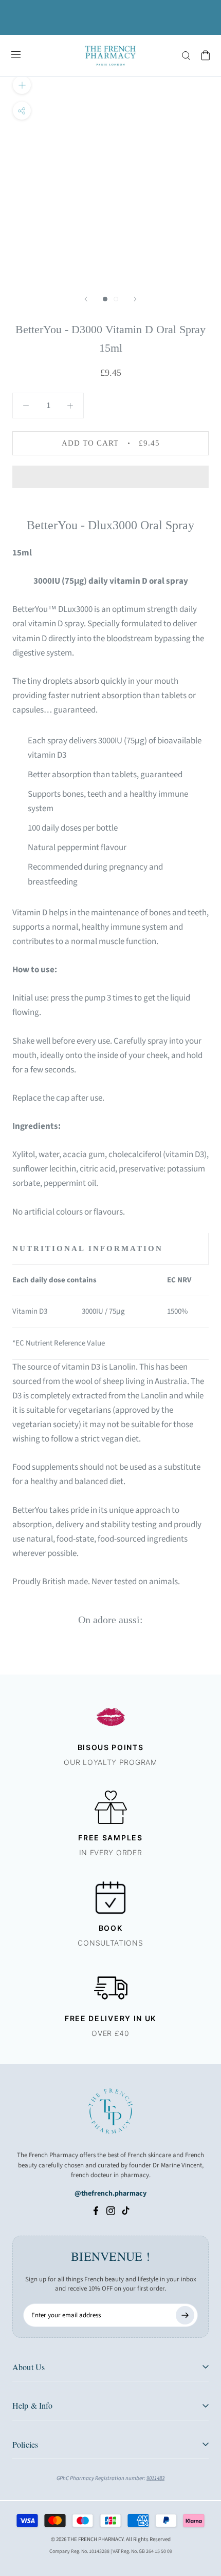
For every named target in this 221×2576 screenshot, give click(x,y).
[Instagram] (111, 2210)
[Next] (135, 299)
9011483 (155, 2478)
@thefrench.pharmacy (110, 2194)
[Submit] (185, 2315)
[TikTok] (126, 2210)
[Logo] (110, 56)
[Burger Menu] (16, 55)
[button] (110, 477)
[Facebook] (96, 2210)
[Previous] (86, 299)
